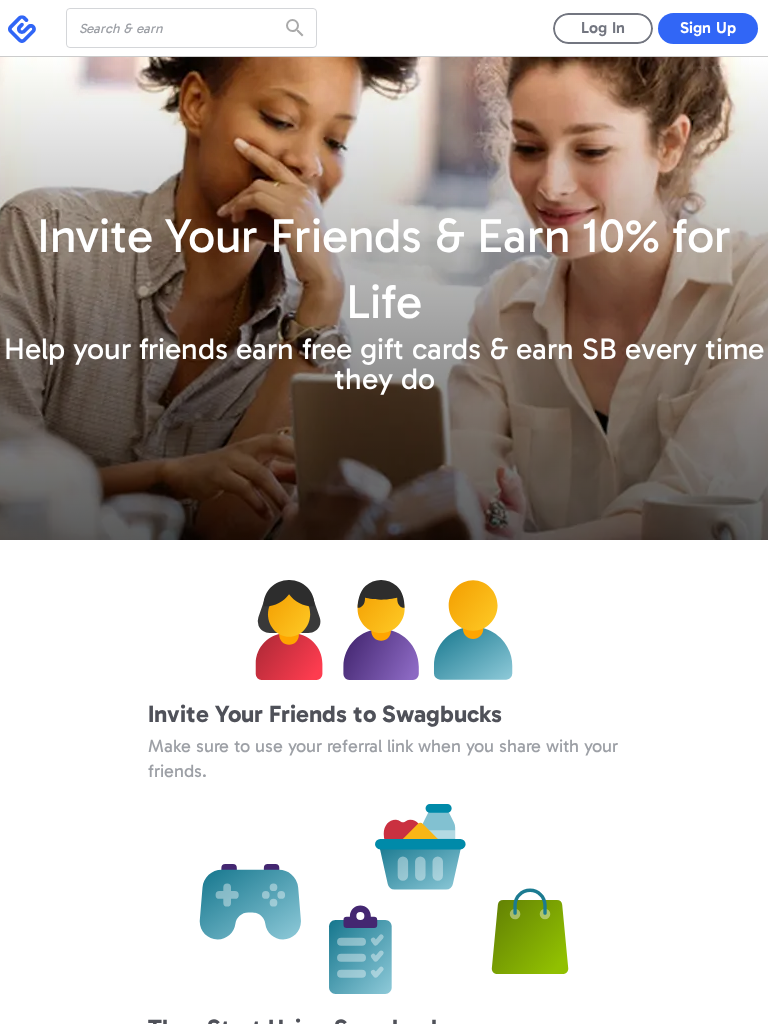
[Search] (297, 28)
